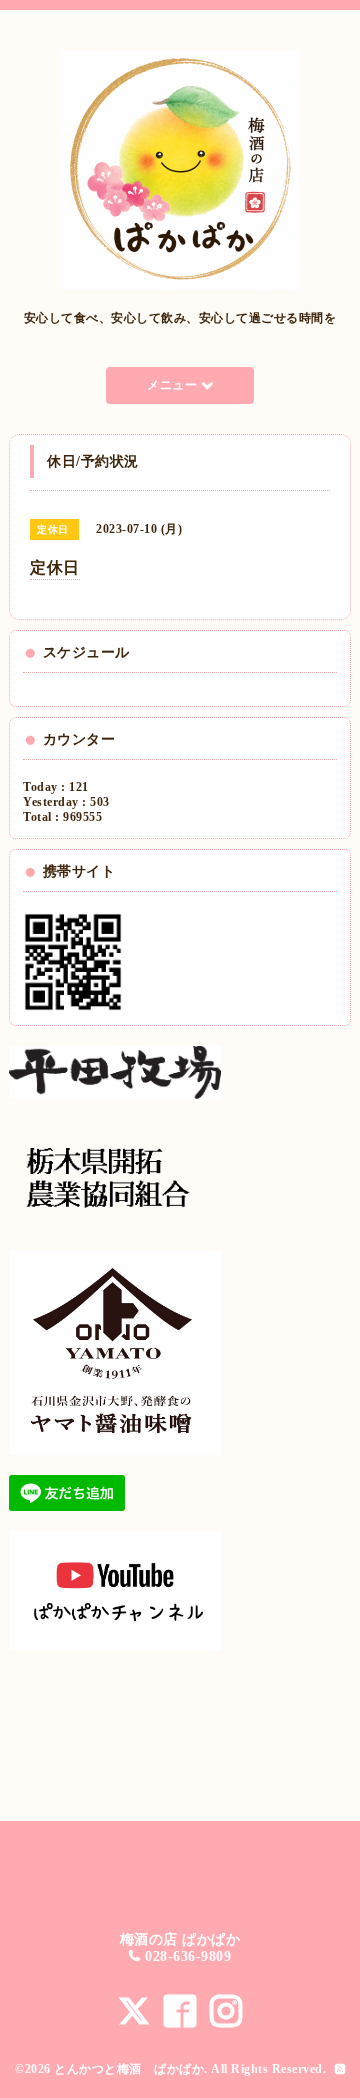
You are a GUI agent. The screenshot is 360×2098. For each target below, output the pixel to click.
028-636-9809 (188, 1956)
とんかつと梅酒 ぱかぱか (129, 2069)
